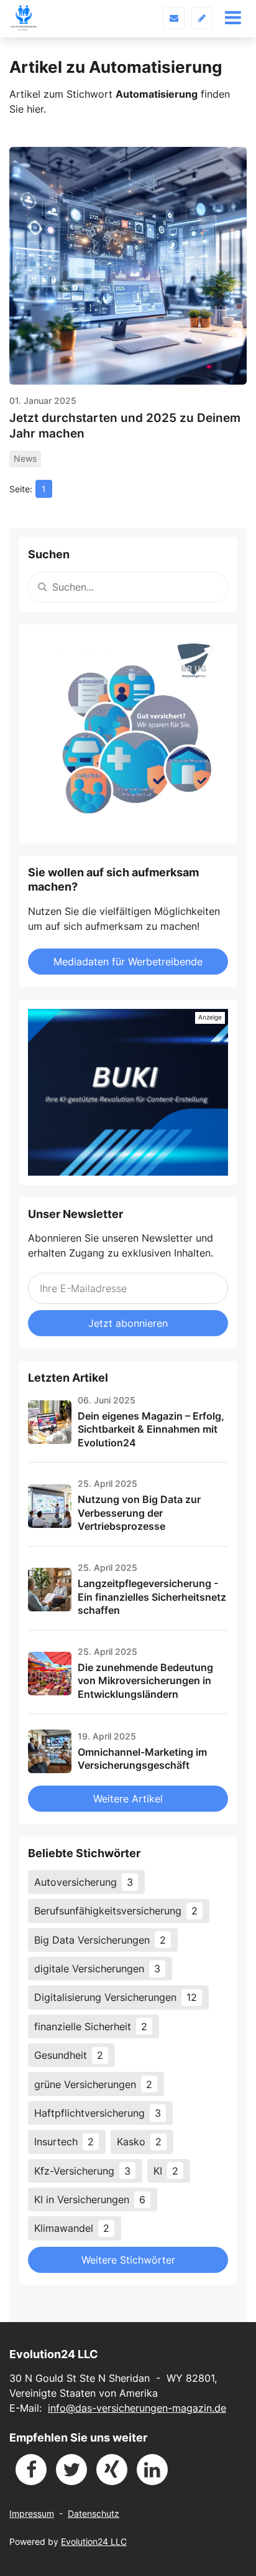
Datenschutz (94, 2513)
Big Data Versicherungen (100, 1940)
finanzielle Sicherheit (91, 2026)
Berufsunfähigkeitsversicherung (116, 1911)
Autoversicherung (84, 1882)
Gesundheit (69, 2055)
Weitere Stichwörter (128, 2260)
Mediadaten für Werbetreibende (128, 962)
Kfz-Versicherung (82, 2171)
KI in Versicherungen (90, 2199)
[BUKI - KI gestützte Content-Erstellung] (128, 1092)
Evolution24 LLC (94, 2541)
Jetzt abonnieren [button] (128, 1323)
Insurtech (64, 2142)
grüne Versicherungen (93, 2084)
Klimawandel (72, 2228)
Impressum (32, 2513)
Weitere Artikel (128, 1799)
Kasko (139, 2142)
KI (166, 2171)
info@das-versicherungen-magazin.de (137, 2408)
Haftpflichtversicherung (98, 2113)
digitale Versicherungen (97, 1969)
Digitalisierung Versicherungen (116, 1997)
